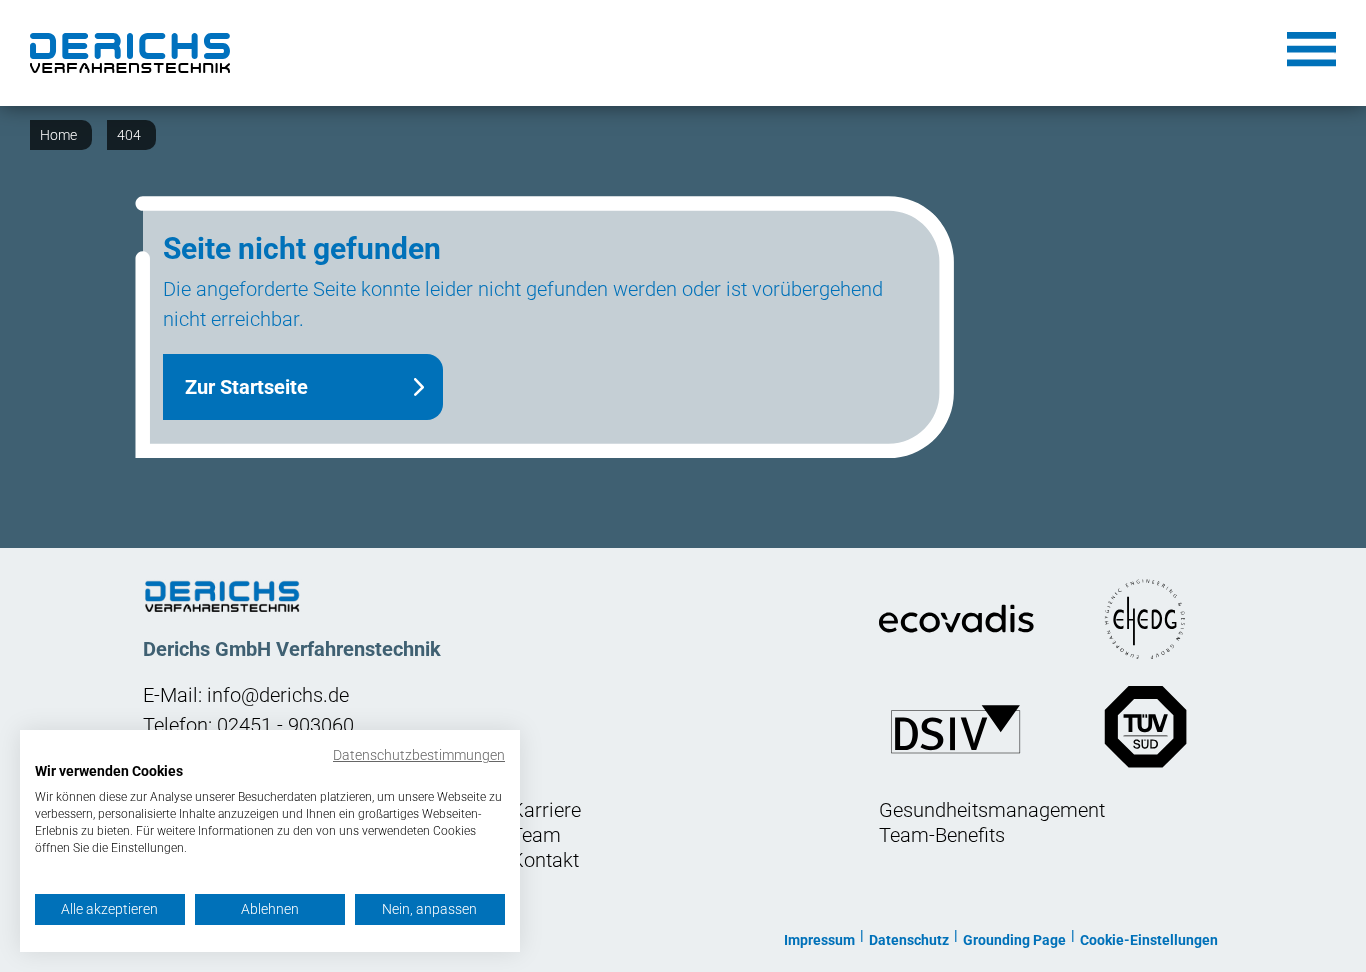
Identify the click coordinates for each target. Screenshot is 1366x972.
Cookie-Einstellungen (1149, 940)
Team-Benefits (942, 835)
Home (58, 135)
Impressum (819, 940)
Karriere (546, 810)
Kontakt (545, 860)
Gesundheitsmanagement (992, 810)
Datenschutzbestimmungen (419, 755)
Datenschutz (909, 940)
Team (536, 835)
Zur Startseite (246, 387)
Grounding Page (1014, 940)
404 (129, 135)
